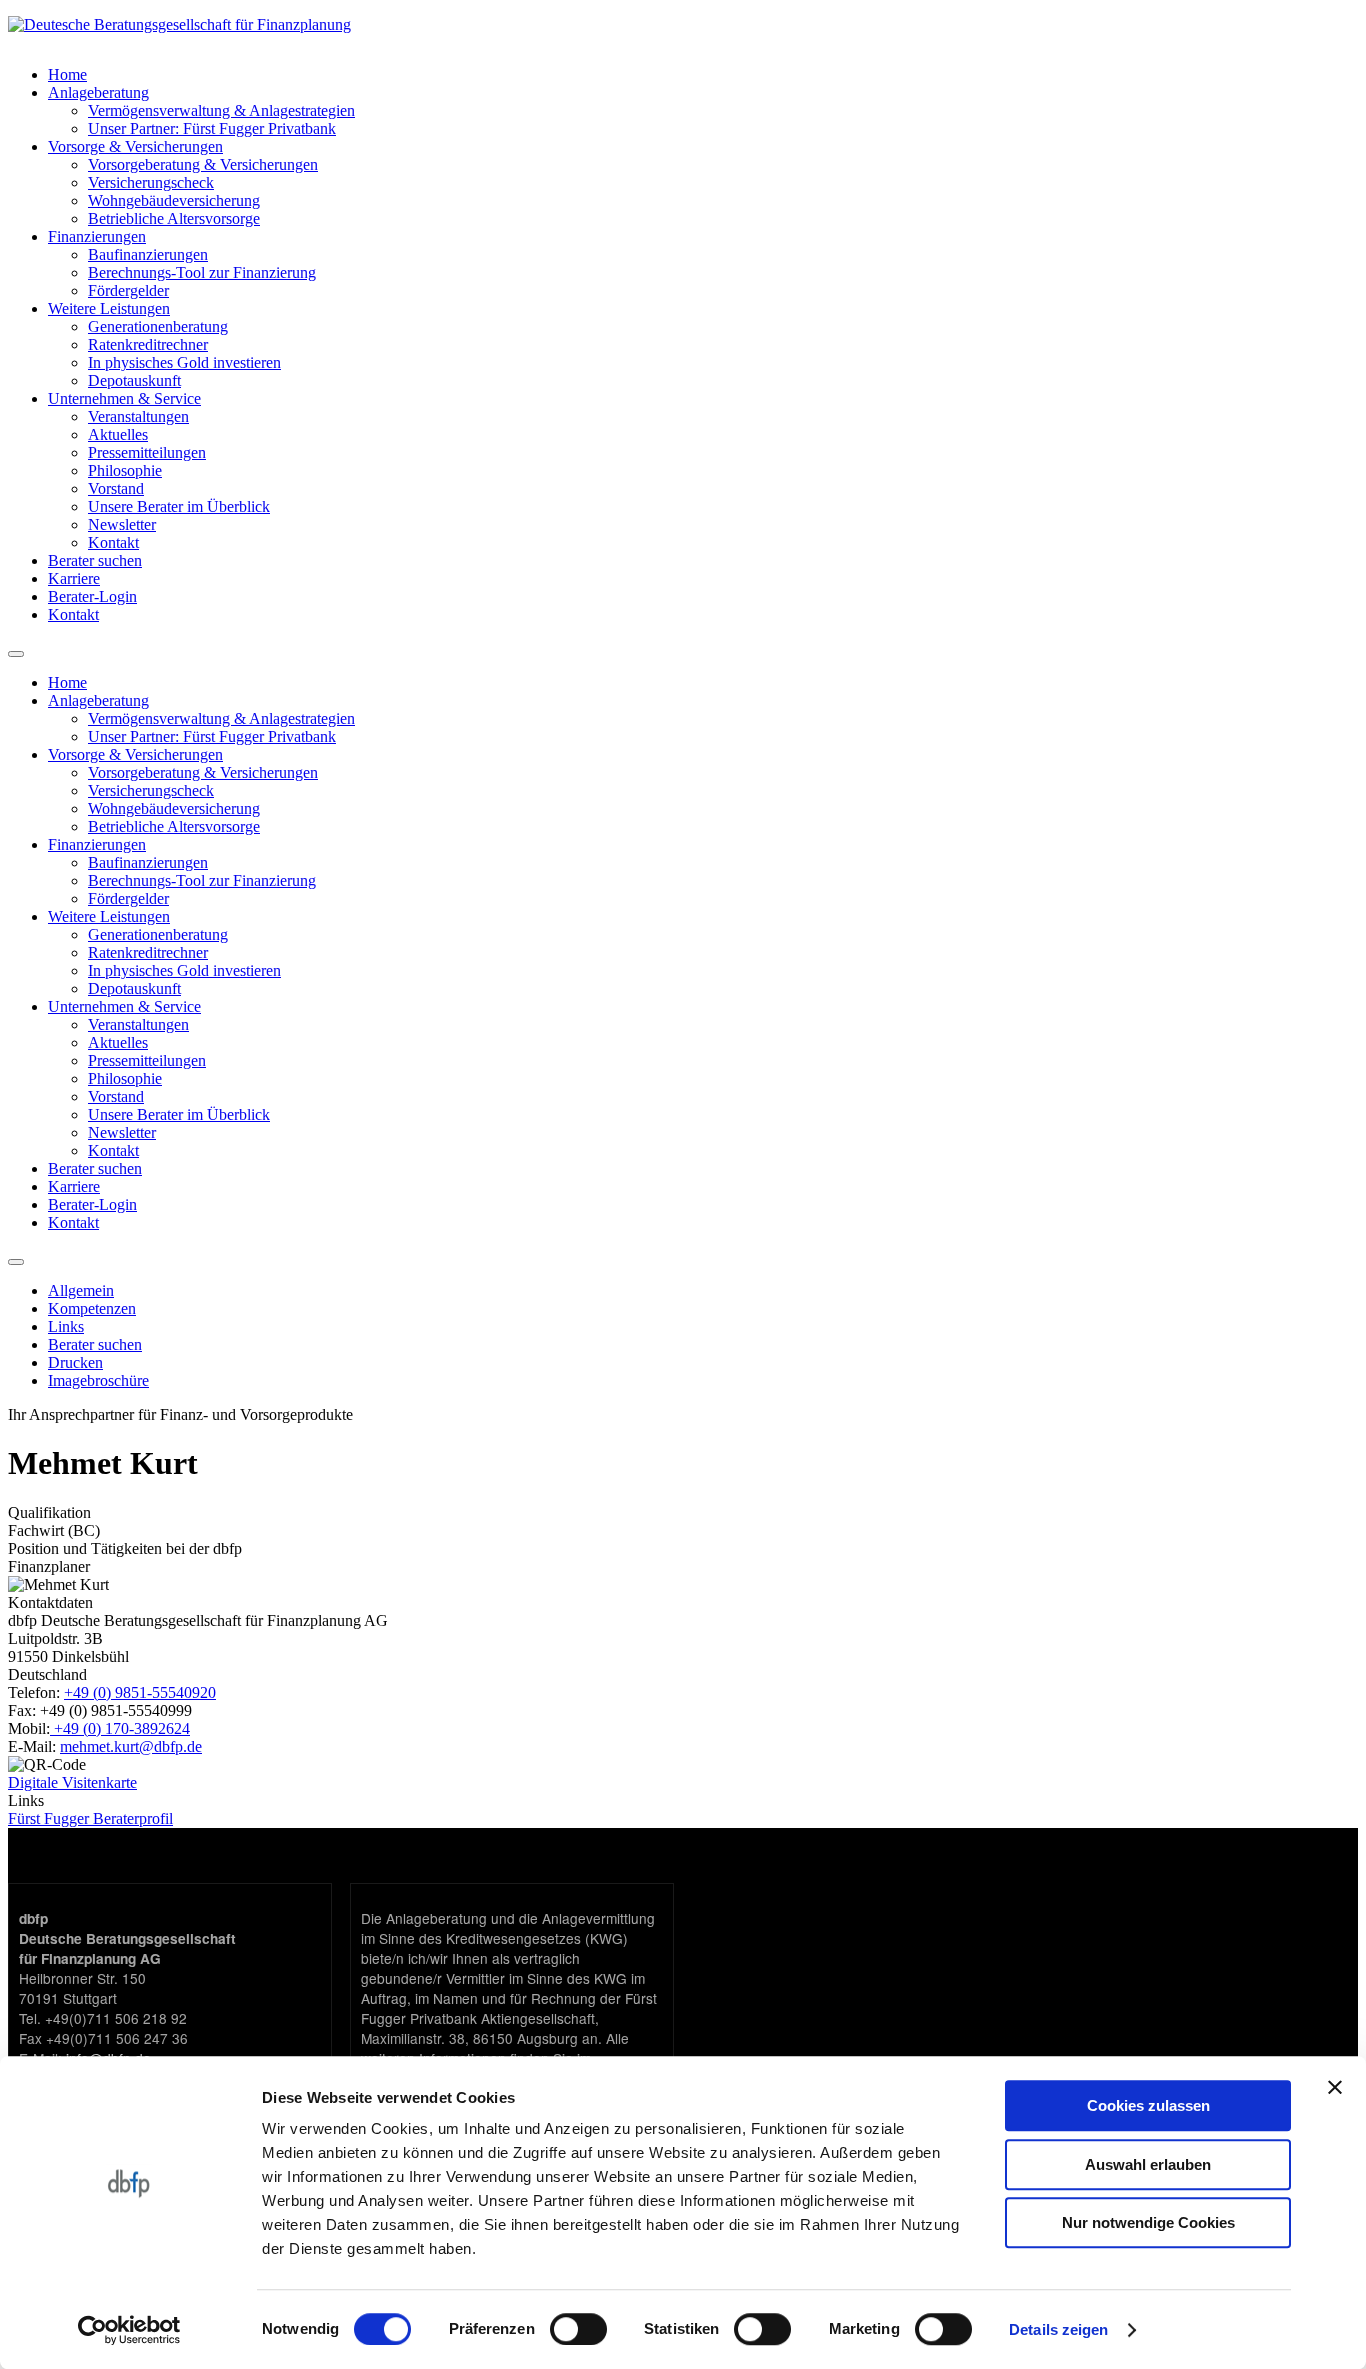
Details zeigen (1058, 2329)
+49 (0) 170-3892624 (120, 1728)
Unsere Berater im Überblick (179, 506)
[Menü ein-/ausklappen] (16, 1262)
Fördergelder (128, 290)
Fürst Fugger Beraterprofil (90, 1818)
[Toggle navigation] (16, 654)
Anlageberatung (98, 92)
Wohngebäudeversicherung (174, 200)
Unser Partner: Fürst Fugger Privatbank (212, 128)
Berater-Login (92, 596)
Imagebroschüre (98, 1380)
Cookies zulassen (1148, 2105)
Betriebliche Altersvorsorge (174, 218)
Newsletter (122, 524)
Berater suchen (95, 560)
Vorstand (116, 488)
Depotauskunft (134, 380)
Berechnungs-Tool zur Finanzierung (202, 272)
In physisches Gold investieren (184, 362)
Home (67, 74)
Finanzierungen (97, 236)
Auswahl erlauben (1148, 2164)
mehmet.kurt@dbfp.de (131, 1746)
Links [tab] (66, 1326)
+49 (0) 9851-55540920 (140, 1692)
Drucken (75, 1362)
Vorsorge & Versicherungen (135, 146)
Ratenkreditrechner (148, 344)
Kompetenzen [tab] (92, 1308)
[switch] (578, 2329)
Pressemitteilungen (147, 452)
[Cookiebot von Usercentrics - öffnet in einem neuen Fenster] (129, 2330)
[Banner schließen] (1335, 2087)
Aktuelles (118, 434)
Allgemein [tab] (81, 1290)
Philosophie (125, 470)
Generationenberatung (158, 326)
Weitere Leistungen (109, 308)
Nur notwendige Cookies (1148, 2222)
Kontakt (113, 542)
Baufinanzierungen (148, 254)
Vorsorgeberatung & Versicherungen (203, 164)
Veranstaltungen (138, 416)
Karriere (74, 578)
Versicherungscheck (151, 182)
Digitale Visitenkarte (72, 1782)
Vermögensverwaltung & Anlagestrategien (221, 110)
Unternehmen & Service (124, 398)
